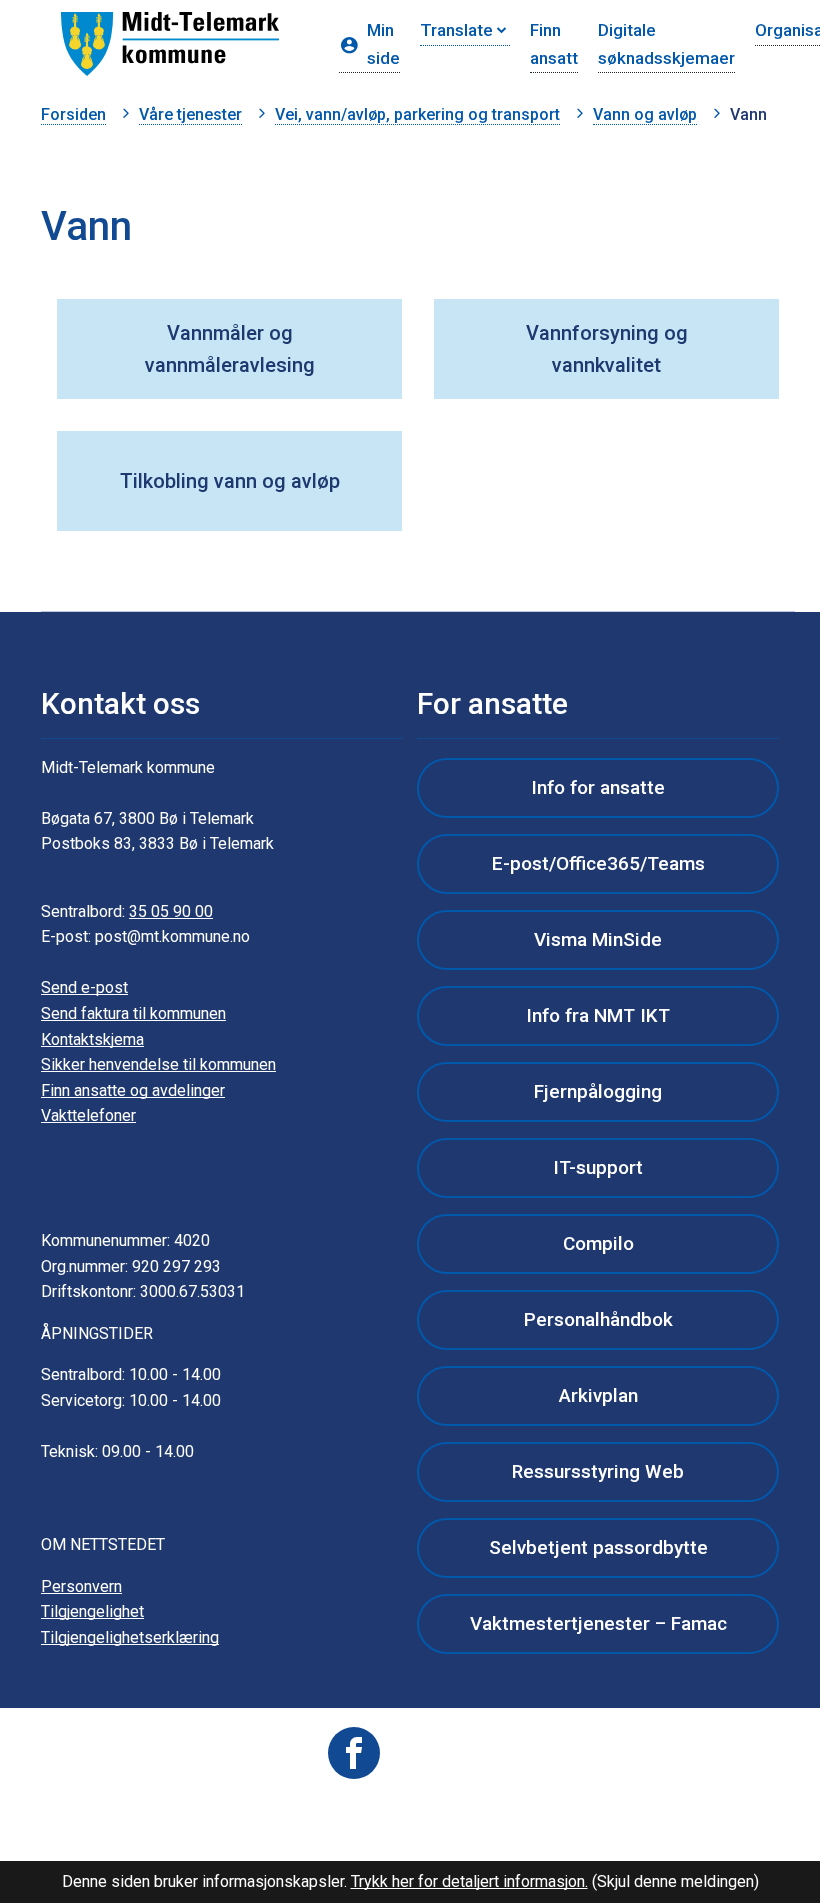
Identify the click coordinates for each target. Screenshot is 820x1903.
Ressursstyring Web (598, 1471)
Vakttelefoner (88, 1115)
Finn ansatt (554, 43)
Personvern (81, 1586)
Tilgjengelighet (92, 1611)
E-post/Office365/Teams (598, 863)
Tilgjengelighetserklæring (130, 1637)
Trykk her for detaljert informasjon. (469, 1881)
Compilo (598, 1243)
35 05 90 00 (171, 911)
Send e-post (84, 987)
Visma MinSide (598, 939)
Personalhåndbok (598, 1319)
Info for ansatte (598, 787)
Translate (456, 30)
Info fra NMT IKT (598, 1015)
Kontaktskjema (92, 1039)
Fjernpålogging (598, 1091)
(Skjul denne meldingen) (675, 1881)
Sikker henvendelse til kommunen (158, 1064)
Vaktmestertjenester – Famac (598, 1623)
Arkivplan (598, 1395)
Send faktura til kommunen (133, 1013)
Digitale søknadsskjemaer (666, 43)
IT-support (598, 1167)
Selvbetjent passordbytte (598, 1547)
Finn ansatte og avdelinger (133, 1090)
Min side (383, 43)
